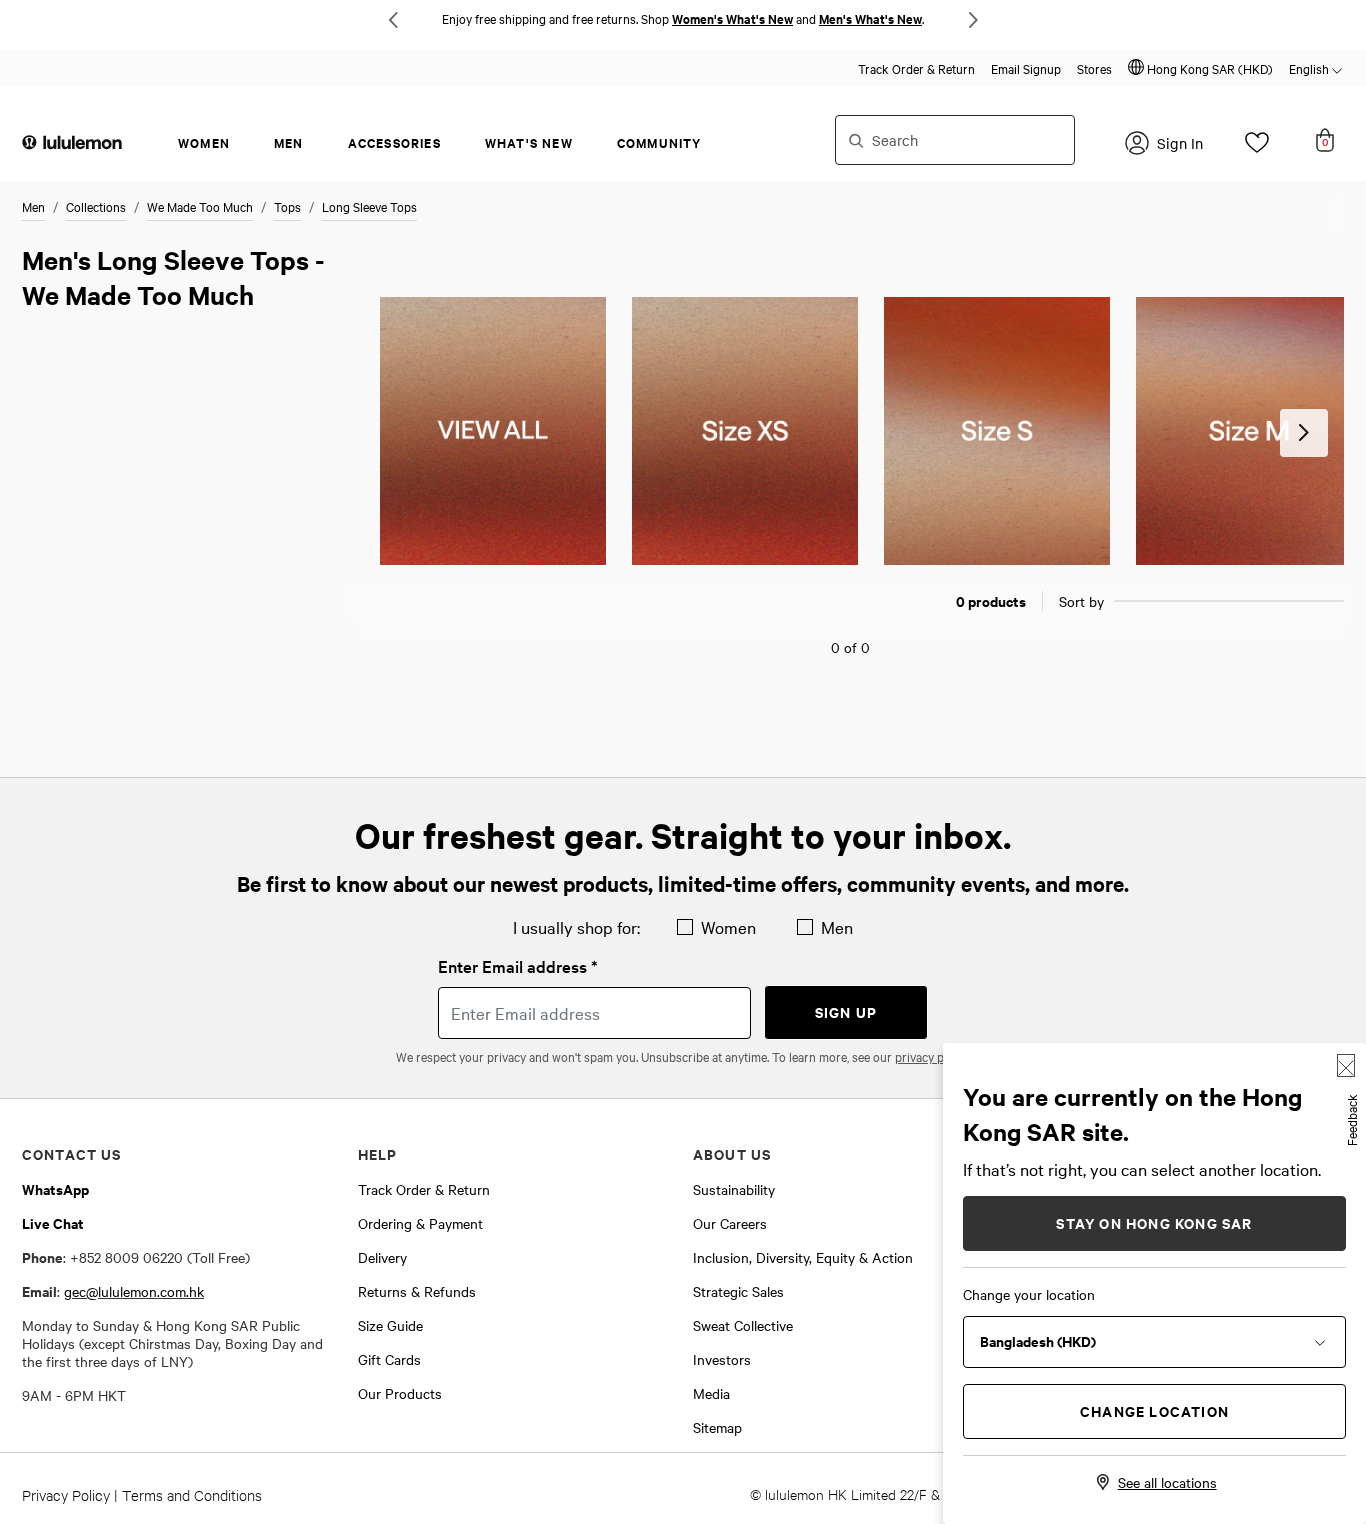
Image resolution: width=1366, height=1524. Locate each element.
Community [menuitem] (659, 142)
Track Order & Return (916, 68)
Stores (1094, 68)
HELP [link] (378, 1153)
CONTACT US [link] (71, 1153)
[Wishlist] (1257, 148)
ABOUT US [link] (732, 1153)
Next (973, 20)
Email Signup (1026, 68)
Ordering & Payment (420, 1223)
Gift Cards (389, 1359)
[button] (1200, 68)
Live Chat (53, 1222)
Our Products (400, 1393)
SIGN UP (846, 1011)
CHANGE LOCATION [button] (1154, 1410)
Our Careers (730, 1223)
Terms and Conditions (192, 1494)
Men (33, 206)
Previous (393, 20)
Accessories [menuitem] (394, 142)
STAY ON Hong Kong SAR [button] (1154, 1222)
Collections (96, 206)
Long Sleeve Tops (369, 206)
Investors (722, 1359)
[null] (493, 431)
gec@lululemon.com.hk (134, 1291)
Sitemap (717, 1427)
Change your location (1029, 1294)
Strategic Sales (738, 1291)
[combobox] (955, 140)
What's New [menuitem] (529, 142)
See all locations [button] (1167, 1482)
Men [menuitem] (289, 142)
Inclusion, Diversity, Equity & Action (803, 1257)
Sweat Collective (743, 1325)
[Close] (1346, 1065)
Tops (287, 206)
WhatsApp (55, 1188)
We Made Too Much (200, 206)
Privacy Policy (66, 1494)
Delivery (382, 1257)
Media (711, 1393)
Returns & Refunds (417, 1291)
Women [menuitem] (204, 142)
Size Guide (390, 1325)
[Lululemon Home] (72, 141)
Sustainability (734, 1189)
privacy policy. (932, 1056)
